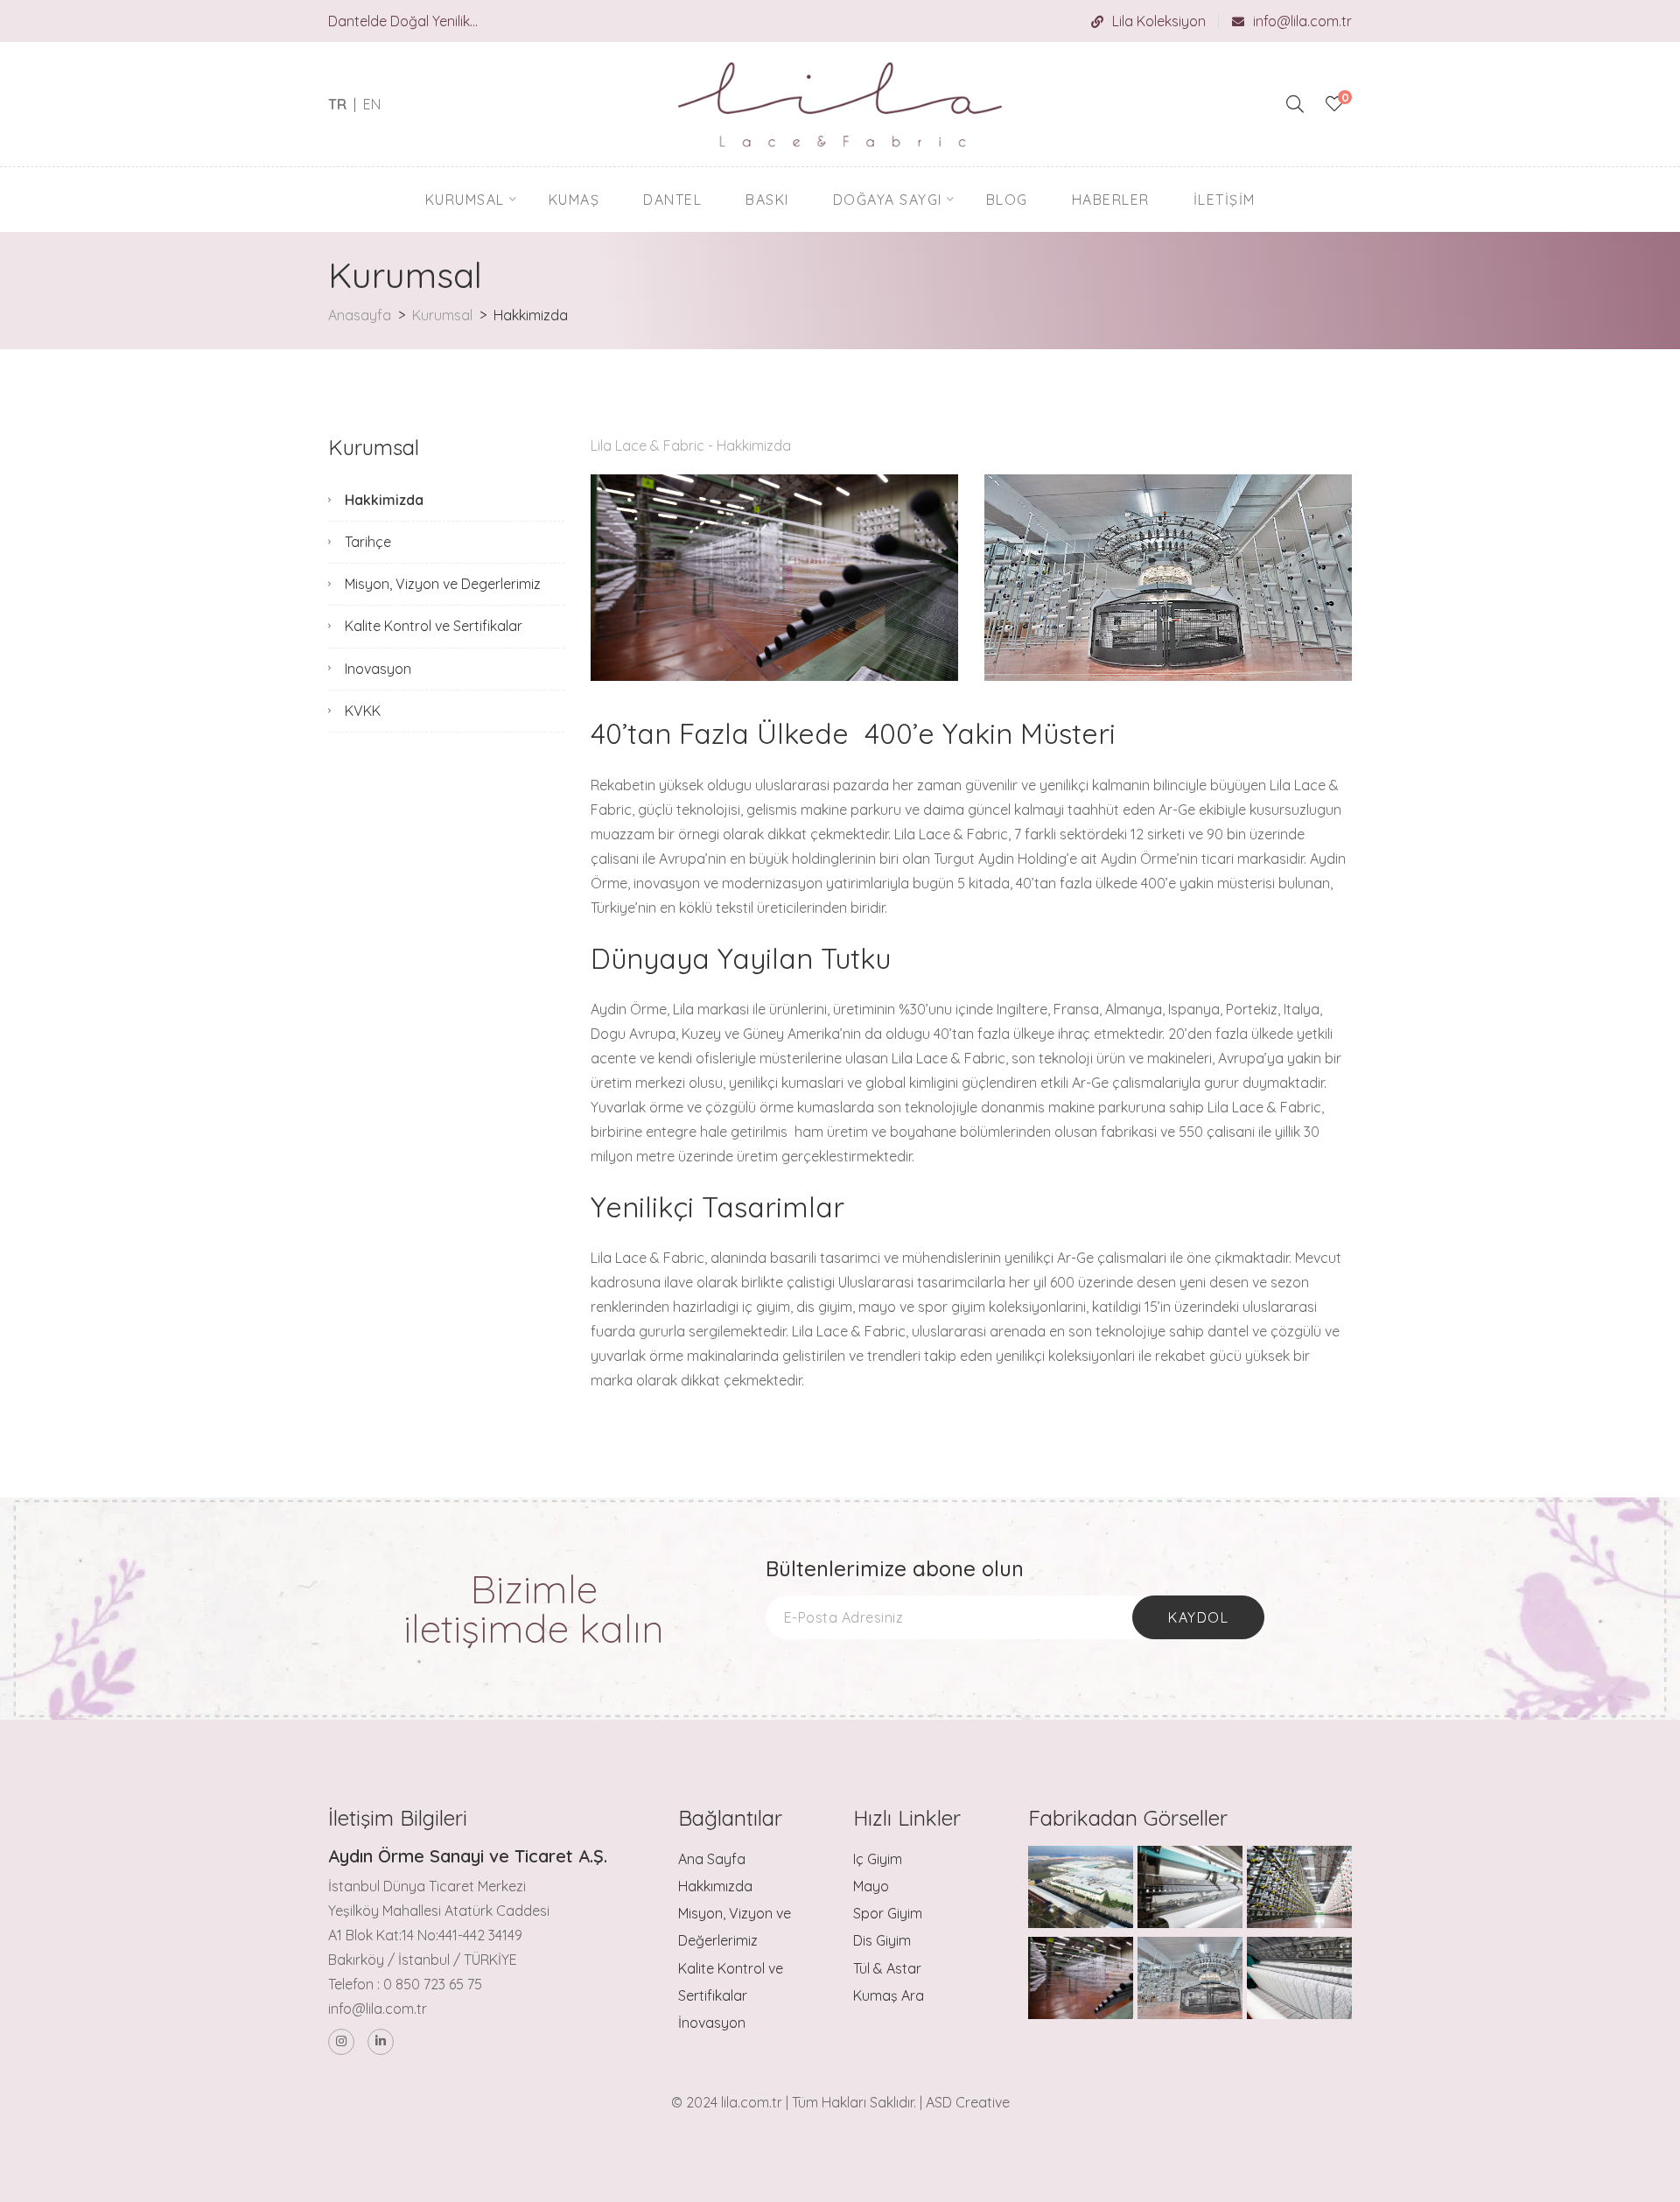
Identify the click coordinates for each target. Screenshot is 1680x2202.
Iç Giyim (878, 1859)
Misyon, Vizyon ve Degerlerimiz (443, 584)
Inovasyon (378, 669)
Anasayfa (360, 315)
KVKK (363, 711)
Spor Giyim (888, 1913)
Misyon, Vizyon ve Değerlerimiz (735, 1927)
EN (372, 104)
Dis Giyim (882, 1940)
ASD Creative (968, 2102)
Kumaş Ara (889, 1995)
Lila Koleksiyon (1159, 21)
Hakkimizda (384, 500)
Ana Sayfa (712, 1859)
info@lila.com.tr (1302, 21)
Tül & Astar (887, 1968)
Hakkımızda (715, 1886)
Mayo (871, 1886)
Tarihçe (368, 542)
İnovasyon (712, 2023)
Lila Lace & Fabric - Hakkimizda (691, 445)
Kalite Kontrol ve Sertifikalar (434, 626)
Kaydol (1198, 1617)
